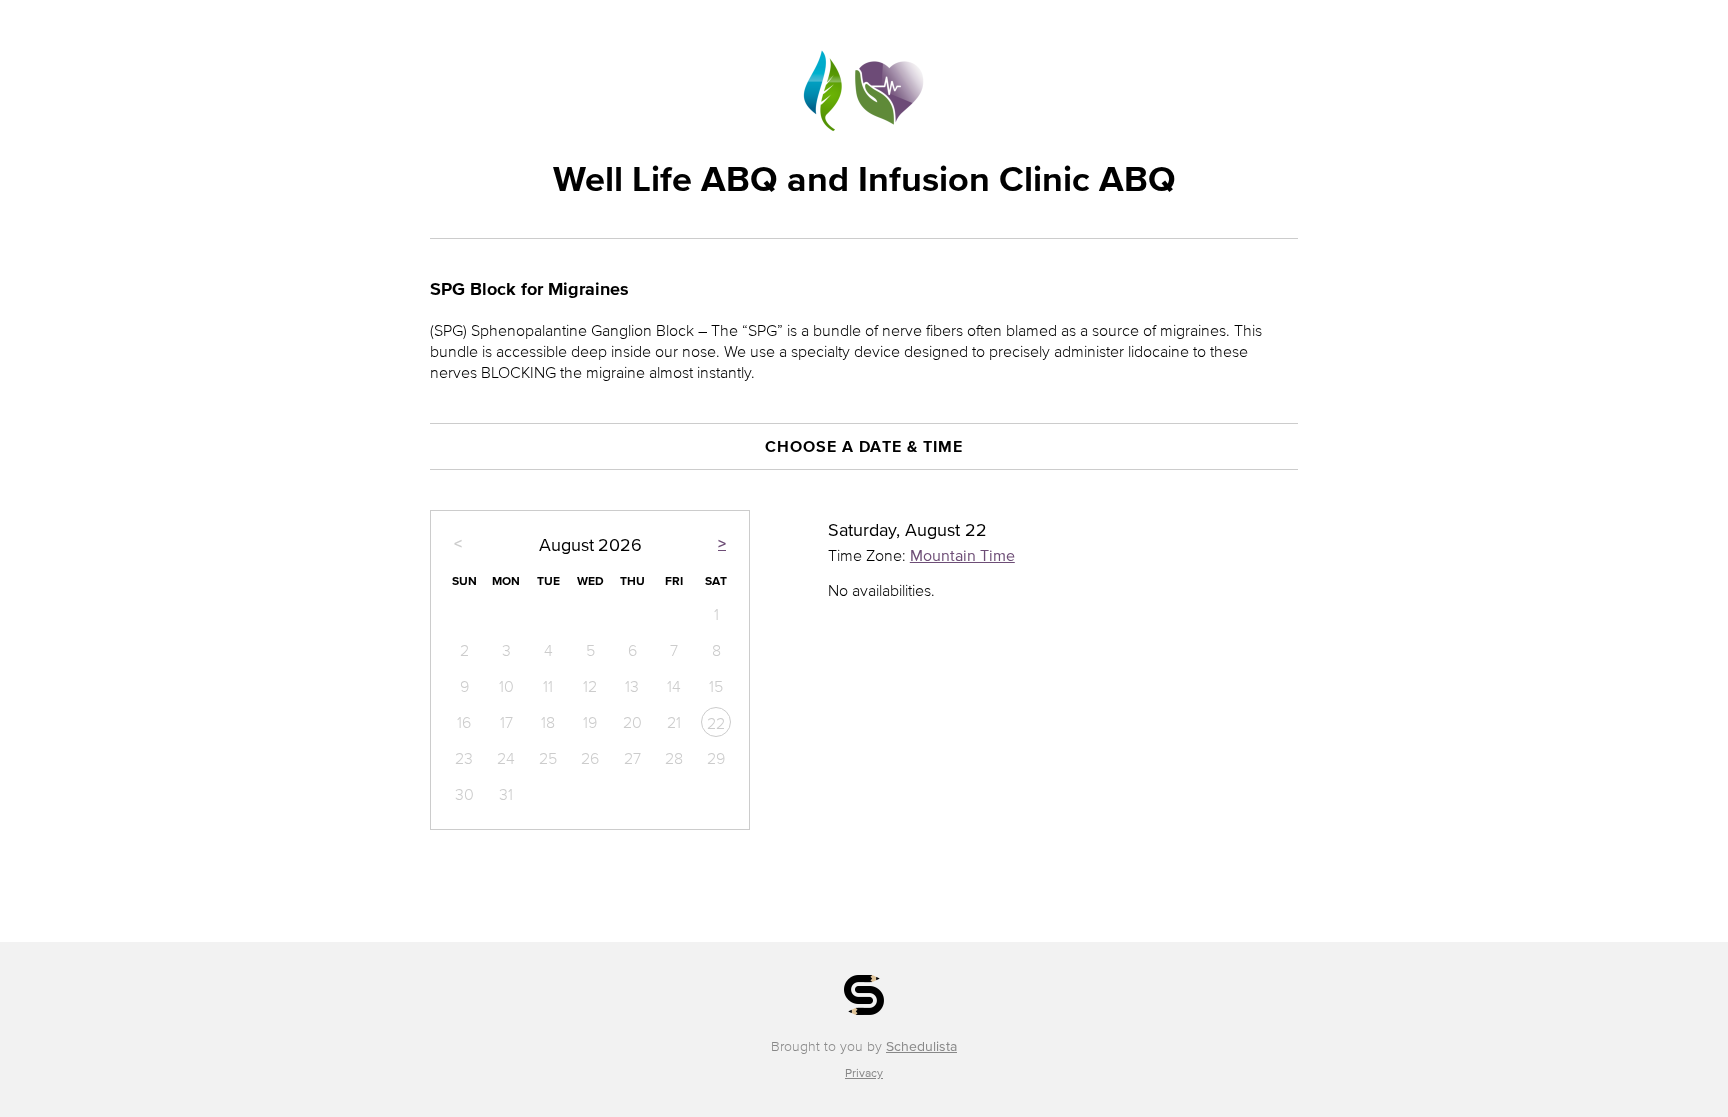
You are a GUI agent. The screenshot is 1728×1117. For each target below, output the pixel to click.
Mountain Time (962, 555)
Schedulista (921, 1046)
